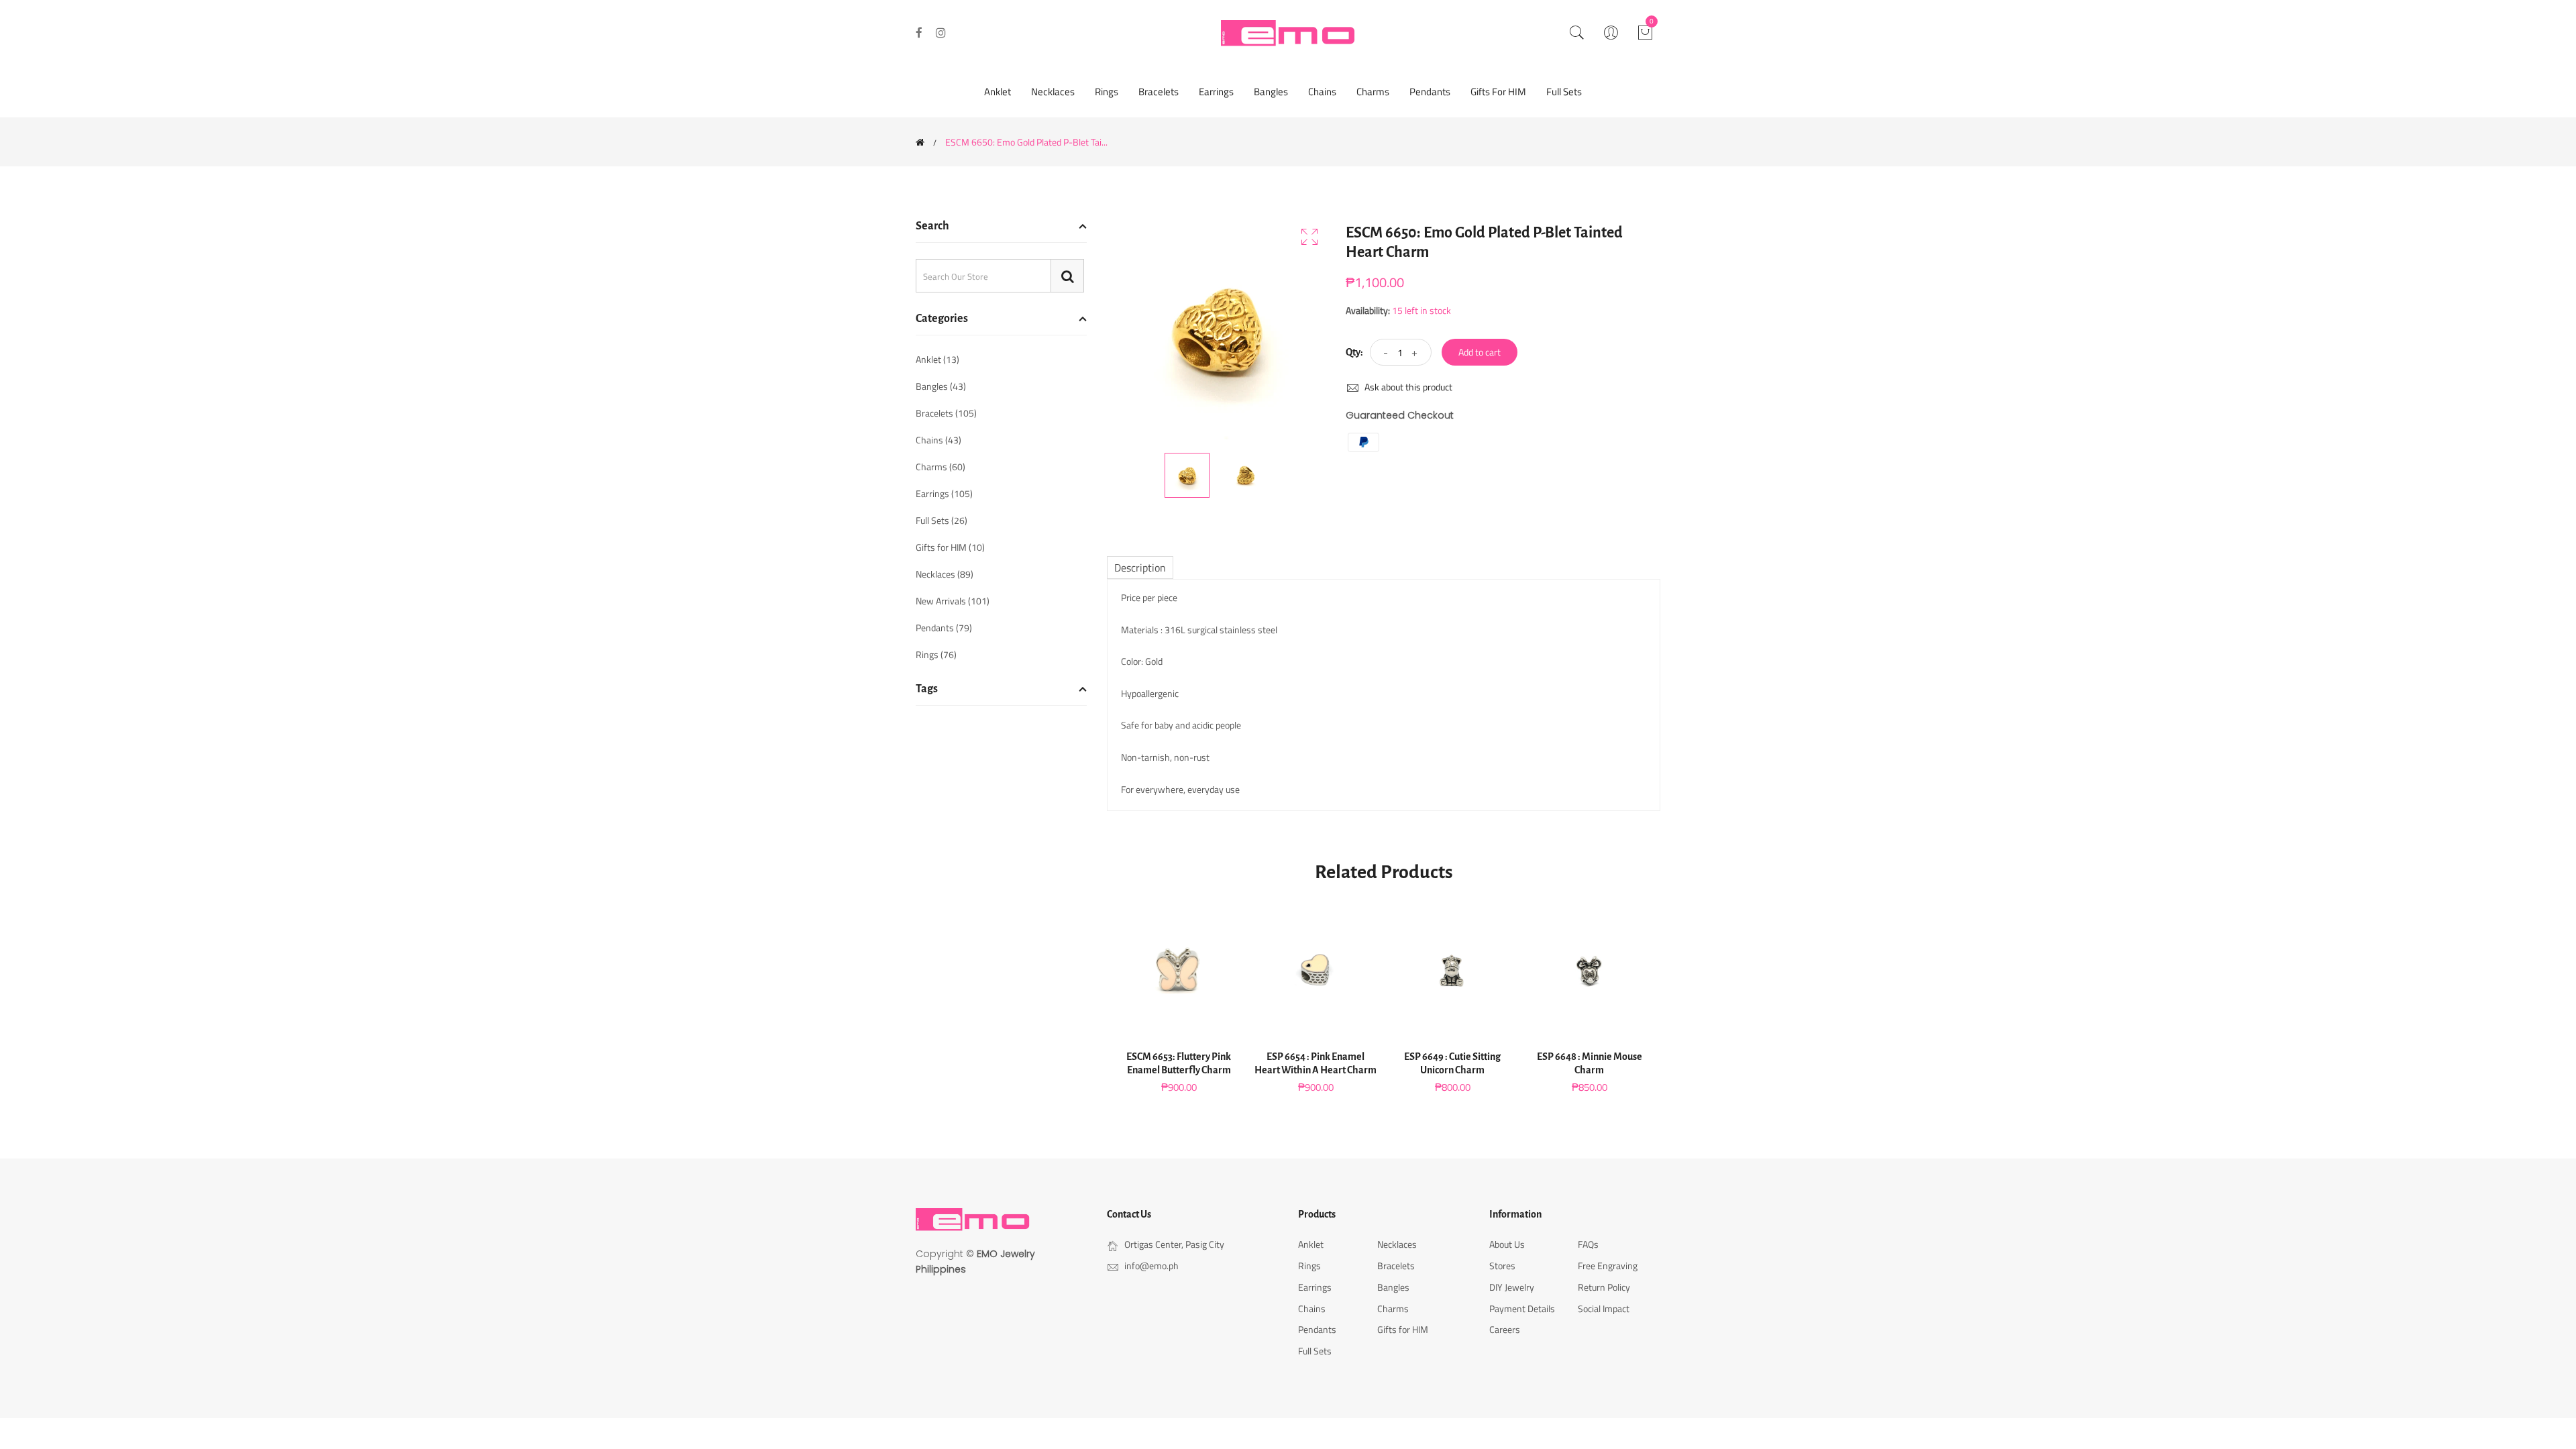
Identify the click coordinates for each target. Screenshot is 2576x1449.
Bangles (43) (941, 386)
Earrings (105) (944, 493)
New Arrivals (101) (953, 601)
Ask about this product (1407, 387)
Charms (1373, 92)
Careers (1505, 1329)
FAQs (1588, 1244)
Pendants (1430, 92)
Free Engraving (1608, 1266)
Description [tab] (1140, 568)
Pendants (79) (944, 628)
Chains (1322, 92)
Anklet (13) (937, 361)
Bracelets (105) (946, 413)
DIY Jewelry (1512, 1287)
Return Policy (1604, 1287)
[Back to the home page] (920, 142)
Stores (1502, 1266)
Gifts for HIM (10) (950, 547)
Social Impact (1604, 1308)
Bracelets (1159, 92)
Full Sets (1564, 92)
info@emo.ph (1151, 1266)
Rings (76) (936, 653)
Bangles (1271, 92)
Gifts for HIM (1498, 92)
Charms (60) (941, 467)
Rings (1107, 92)
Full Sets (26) (942, 520)
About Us (1507, 1244)
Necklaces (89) (945, 574)
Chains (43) (938, 440)
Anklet (998, 92)
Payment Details (1522, 1308)
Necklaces (1053, 92)
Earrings (1216, 92)
